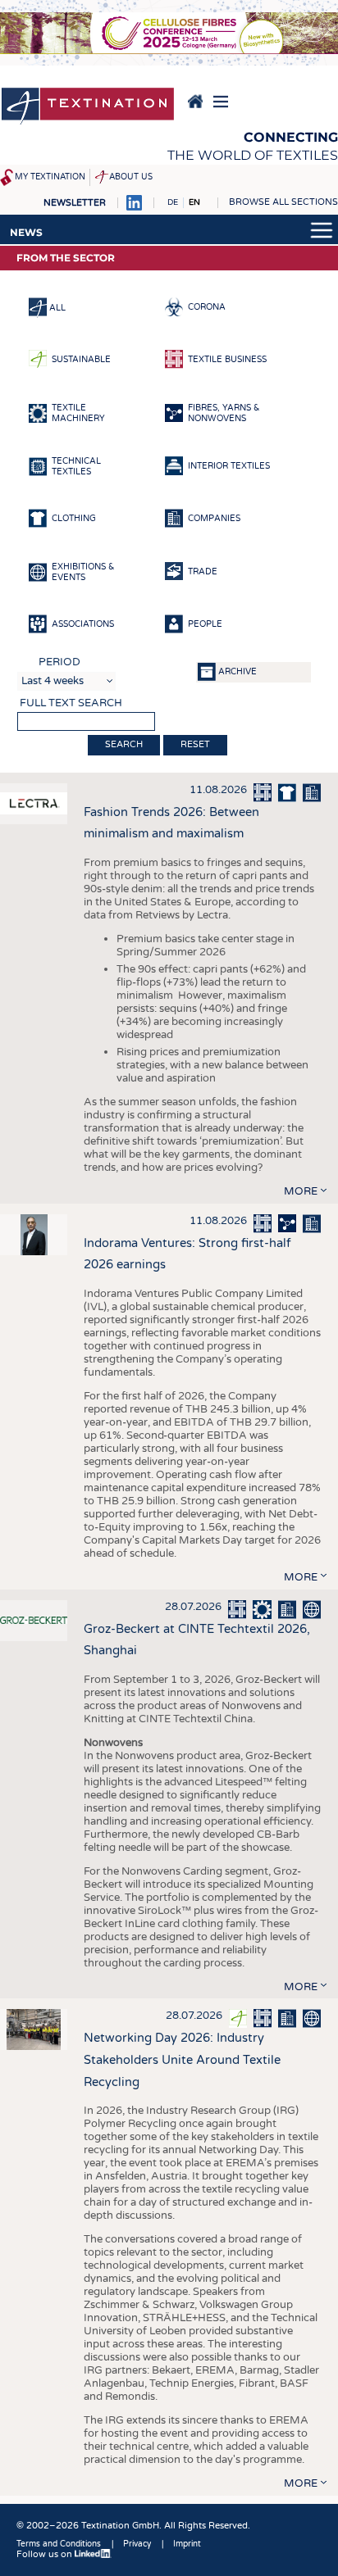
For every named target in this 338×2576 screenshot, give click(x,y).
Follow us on (46, 2554)
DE (173, 202)
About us (131, 177)
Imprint (187, 2544)
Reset (195, 744)
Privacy (137, 2544)
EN (194, 202)
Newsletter (75, 203)
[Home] (88, 107)
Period (59, 662)
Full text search (71, 703)
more (301, 1191)
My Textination (50, 177)
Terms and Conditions (59, 2544)
